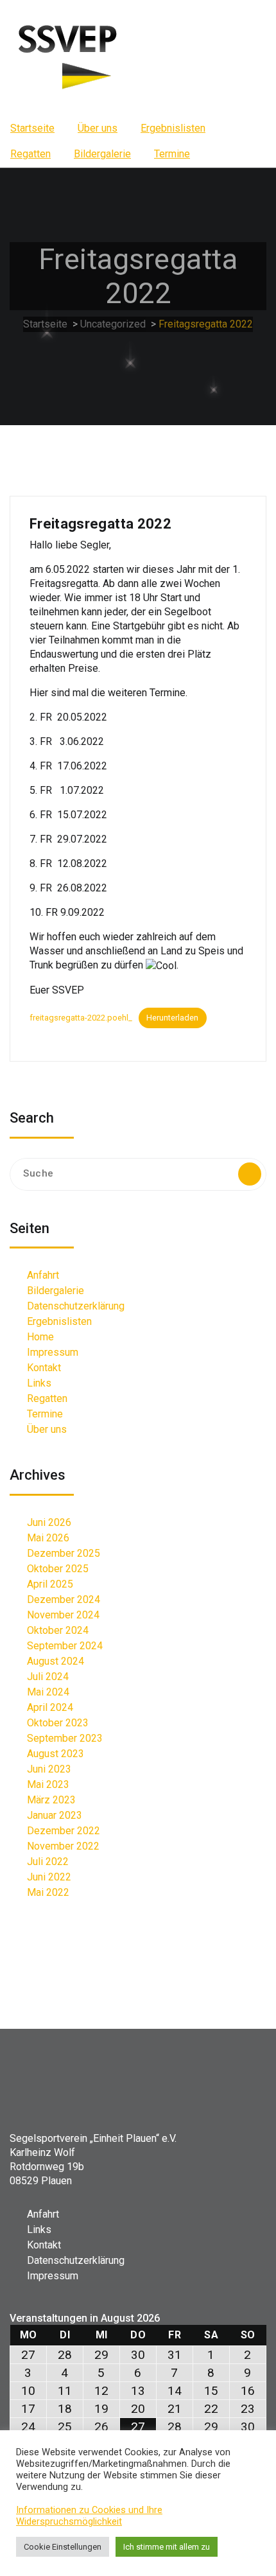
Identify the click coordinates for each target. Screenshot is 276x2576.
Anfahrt (43, 1275)
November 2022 (63, 1846)
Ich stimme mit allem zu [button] (167, 2547)
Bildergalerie (102, 154)
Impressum (53, 1352)
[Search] (250, 1174)
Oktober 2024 (58, 1630)
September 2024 (65, 1646)
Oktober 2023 (58, 1723)
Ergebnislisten (173, 128)
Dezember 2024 (64, 1599)
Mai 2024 (48, 1692)
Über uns (98, 128)
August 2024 (56, 1661)
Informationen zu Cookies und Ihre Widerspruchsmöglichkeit (89, 2516)
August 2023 (56, 1754)
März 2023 (51, 1800)
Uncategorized (113, 324)
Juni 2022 (49, 1877)
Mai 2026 (48, 1538)
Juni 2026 (49, 1522)
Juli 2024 (48, 1677)
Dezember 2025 (64, 1553)
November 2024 (63, 1615)
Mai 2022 (48, 1892)
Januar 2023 (55, 1815)
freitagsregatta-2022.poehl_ (81, 1018)
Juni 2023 (49, 1769)
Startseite (32, 128)
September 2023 (65, 1738)
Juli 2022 (48, 1862)
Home (40, 1337)
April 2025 (50, 1584)
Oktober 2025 (58, 1569)
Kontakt (44, 1368)
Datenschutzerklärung (76, 1306)
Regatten (30, 154)
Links (39, 1383)
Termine (172, 154)
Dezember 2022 (64, 1831)
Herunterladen (172, 1018)
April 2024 (50, 1707)
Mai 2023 (48, 1784)
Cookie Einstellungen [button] (63, 2547)
